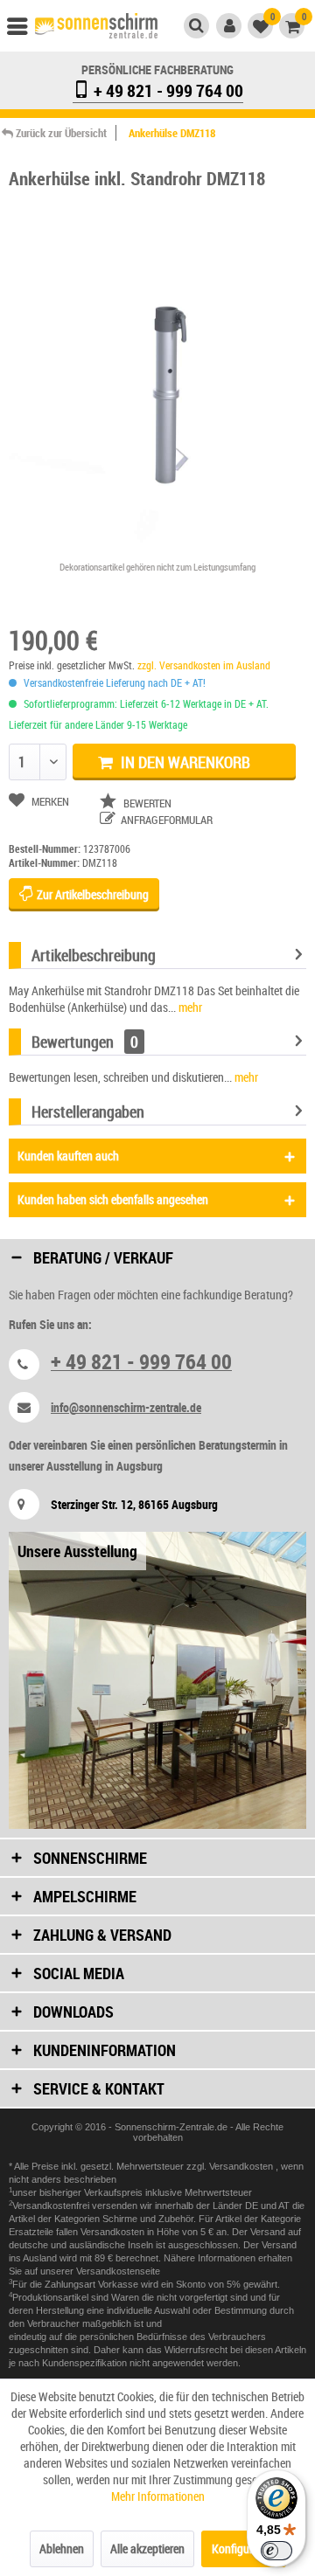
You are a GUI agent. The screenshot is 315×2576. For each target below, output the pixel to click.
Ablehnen (62, 2548)
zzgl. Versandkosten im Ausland (204, 665)
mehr (189, 1007)
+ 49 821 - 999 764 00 (167, 90)
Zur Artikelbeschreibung (91, 894)
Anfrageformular (165, 820)
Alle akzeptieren (147, 2548)
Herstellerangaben (88, 1111)
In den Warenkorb (184, 762)
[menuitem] (25, 31)
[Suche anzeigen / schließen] (196, 26)
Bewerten (146, 803)
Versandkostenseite (118, 2271)
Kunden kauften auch (68, 1156)
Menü (25, 31)
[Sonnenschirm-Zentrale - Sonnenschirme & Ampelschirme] (96, 28)
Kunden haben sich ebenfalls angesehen (113, 1199)
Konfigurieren (244, 2548)
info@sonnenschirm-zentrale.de (126, 1407)
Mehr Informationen (158, 2496)
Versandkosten (242, 2166)
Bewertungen (73, 1042)
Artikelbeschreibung (94, 955)
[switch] (276, 2551)
